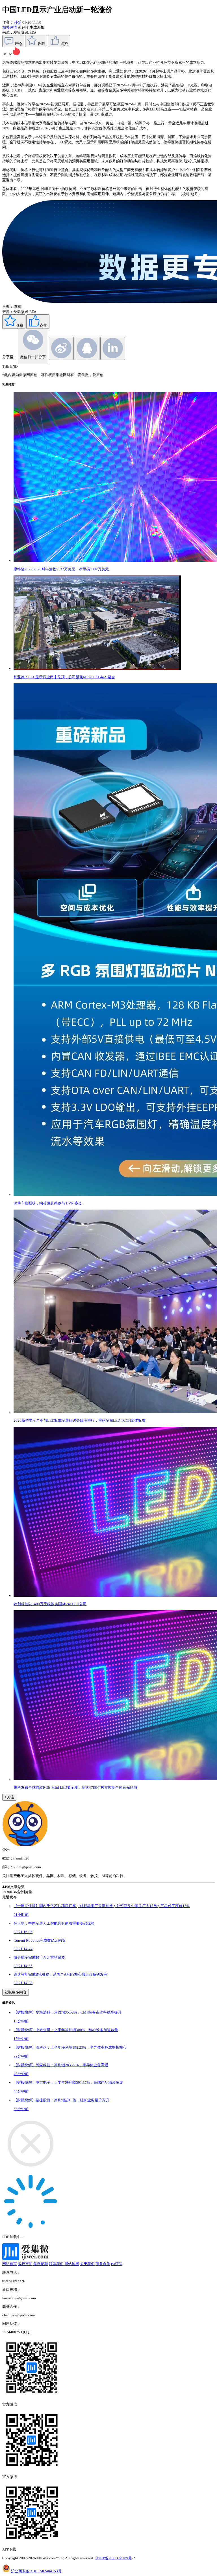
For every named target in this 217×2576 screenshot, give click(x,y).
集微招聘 (41, 2264)
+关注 (9, 1797)
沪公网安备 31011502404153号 (36, 2571)
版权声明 (25, 2264)
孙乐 (18, 22)
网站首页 (10, 2264)
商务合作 (103, 2264)
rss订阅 (117, 2264)
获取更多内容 (16, 1992)
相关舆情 (10, 27)
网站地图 (72, 2264)
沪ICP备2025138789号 (114, 2558)
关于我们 (87, 2264)
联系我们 (56, 2264)
